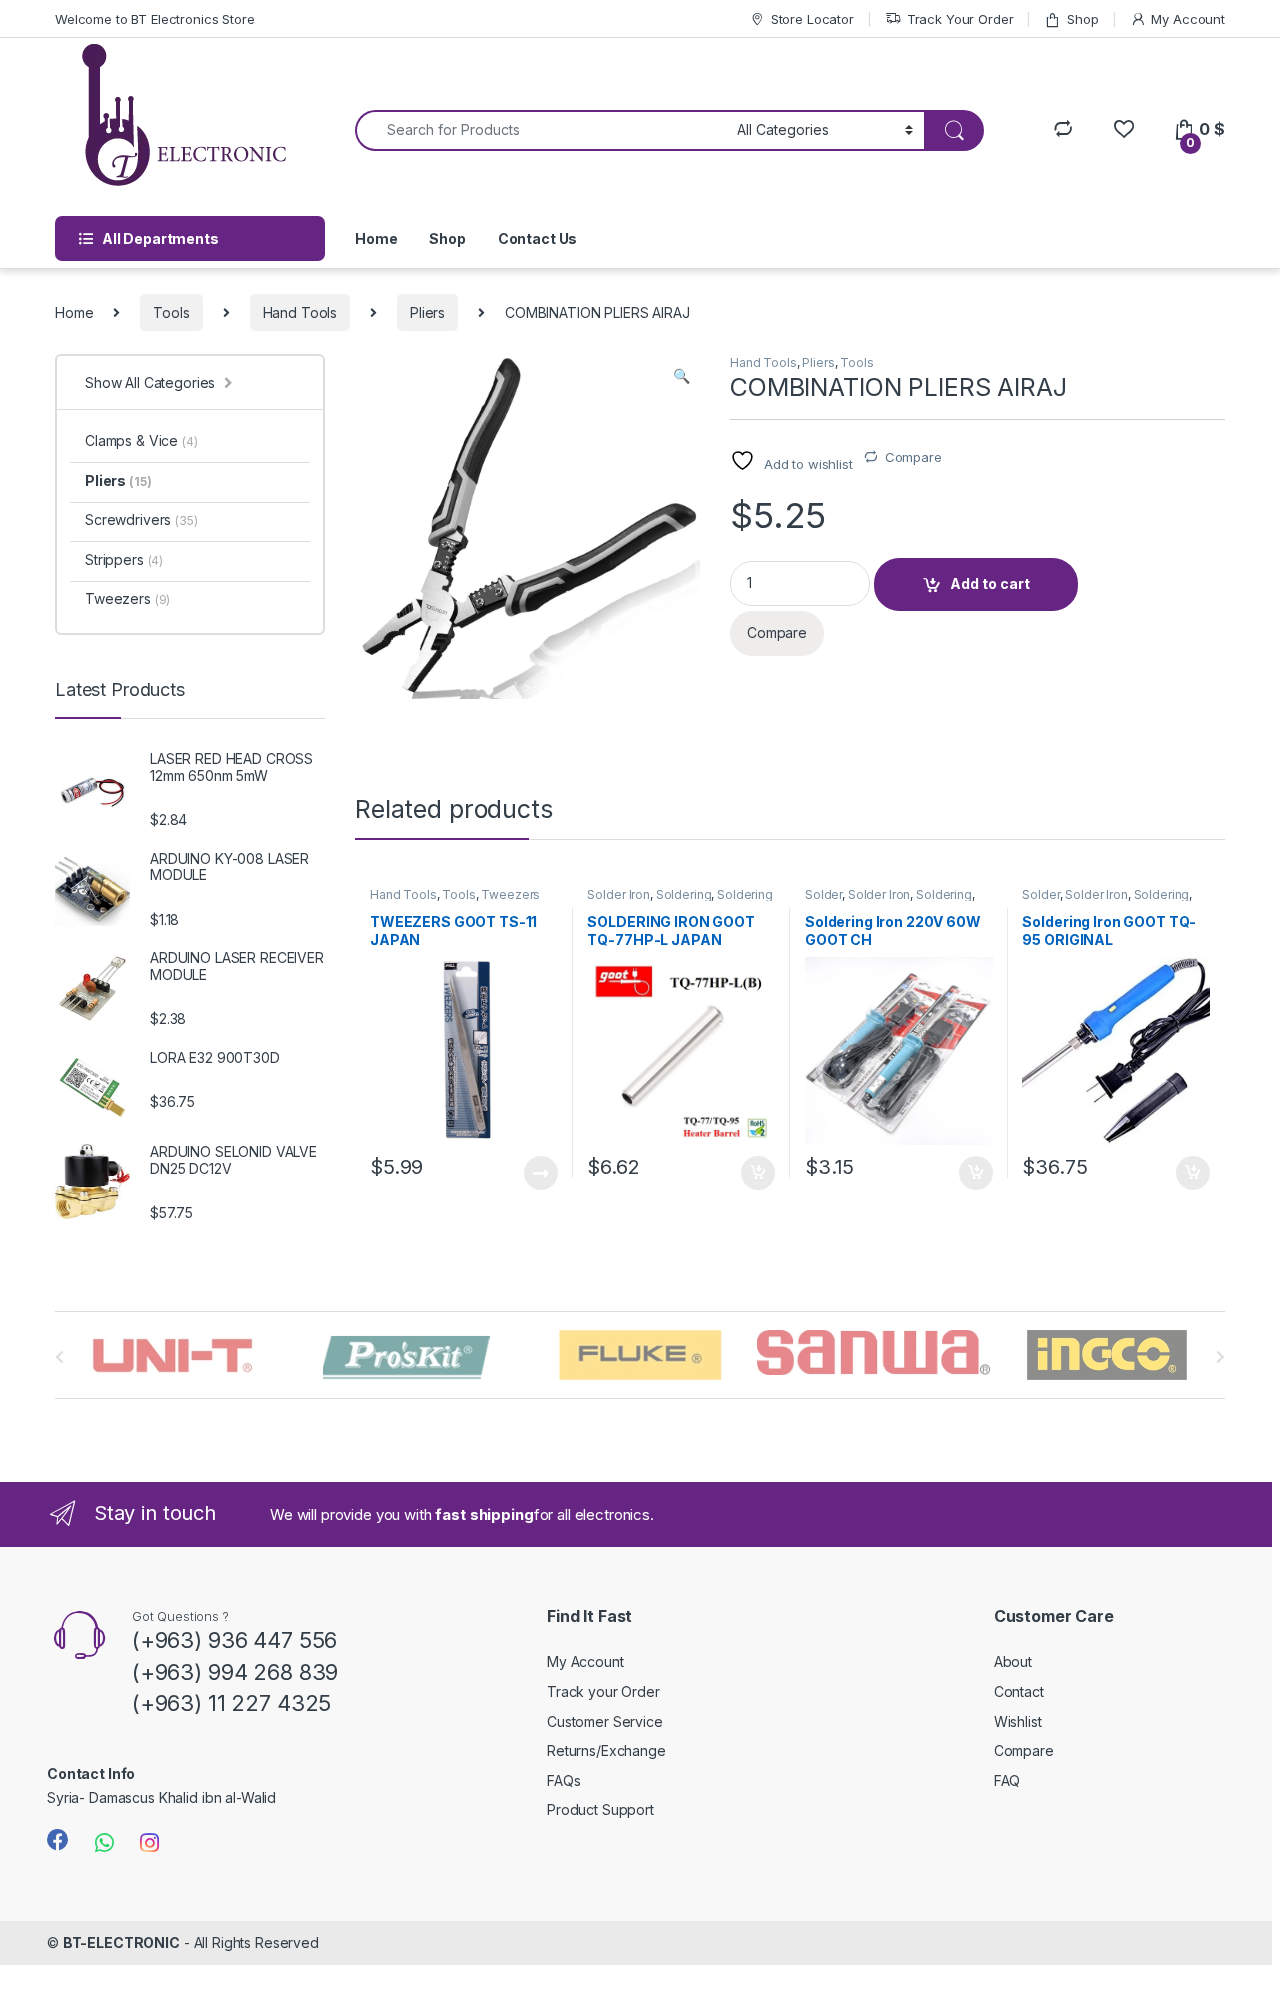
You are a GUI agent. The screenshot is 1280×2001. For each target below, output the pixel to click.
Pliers (427, 312)
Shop (1082, 19)
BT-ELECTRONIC (121, 1942)
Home (376, 238)
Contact (1019, 1691)
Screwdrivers (141, 519)
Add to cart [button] (758, 1173)
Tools (171, 312)
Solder (823, 894)
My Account (1188, 19)
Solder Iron (618, 894)
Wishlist (1018, 1721)
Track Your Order (960, 19)
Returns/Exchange (606, 1750)
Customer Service (605, 1721)
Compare (913, 457)
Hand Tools (300, 312)
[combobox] (540, 130)
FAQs (563, 1780)
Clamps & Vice (141, 440)
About (1013, 1661)
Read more (540, 1173)
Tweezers (510, 894)
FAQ (1007, 1780)
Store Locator (812, 19)
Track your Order (603, 1691)
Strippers (124, 559)
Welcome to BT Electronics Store (155, 19)
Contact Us (538, 238)
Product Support (600, 1809)
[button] (681, 376)
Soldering (684, 894)
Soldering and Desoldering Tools (679, 901)
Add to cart (990, 583)
